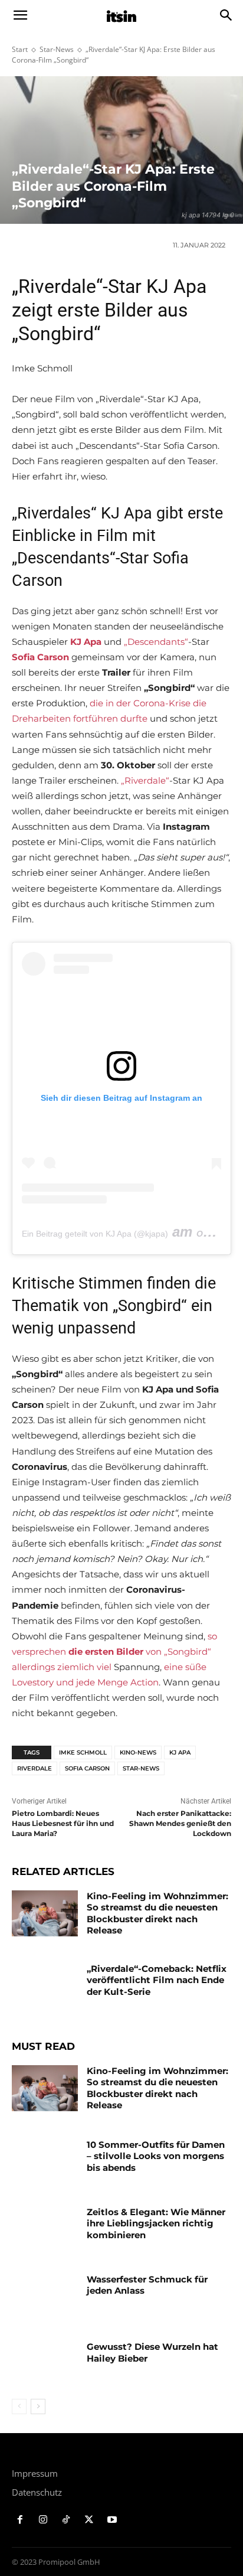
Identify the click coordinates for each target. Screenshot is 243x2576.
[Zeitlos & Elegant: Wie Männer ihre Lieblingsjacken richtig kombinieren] (45, 2229)
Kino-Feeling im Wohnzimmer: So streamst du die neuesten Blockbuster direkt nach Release (157, 1913)
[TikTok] (66, 2520)
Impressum (35, 2473)
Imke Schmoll (83, 1752)
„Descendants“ (156, 642)
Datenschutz (37, 2492)
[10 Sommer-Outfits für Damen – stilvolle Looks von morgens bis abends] (45, 2162)
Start (20, 49)
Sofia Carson (87, 1768)
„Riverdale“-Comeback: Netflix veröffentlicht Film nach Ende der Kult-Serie (157, 1980)
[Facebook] (20, 2520)
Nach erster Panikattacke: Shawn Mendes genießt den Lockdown (180, 1823)
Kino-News (138, 1752)
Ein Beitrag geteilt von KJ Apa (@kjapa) (95, 1234)
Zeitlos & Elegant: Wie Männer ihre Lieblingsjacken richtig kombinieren (156, 2223)
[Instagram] (43, 2520)
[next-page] (38, 2407)
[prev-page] (19, 2407)
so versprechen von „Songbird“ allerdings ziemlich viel (114, 1651)
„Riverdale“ (145, 780)
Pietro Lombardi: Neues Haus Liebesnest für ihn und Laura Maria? (63, 1823)
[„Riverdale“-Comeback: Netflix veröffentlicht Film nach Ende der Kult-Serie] (45, 1986)
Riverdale (35, 1768)
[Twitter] (89, 2520)
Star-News (57, 49)
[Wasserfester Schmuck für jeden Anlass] (45, 2297)
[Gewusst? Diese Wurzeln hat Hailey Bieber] (45, 2364)
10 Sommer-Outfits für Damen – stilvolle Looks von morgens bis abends (156, 2156)
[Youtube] (112, 2520)
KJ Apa (180, 1752)
